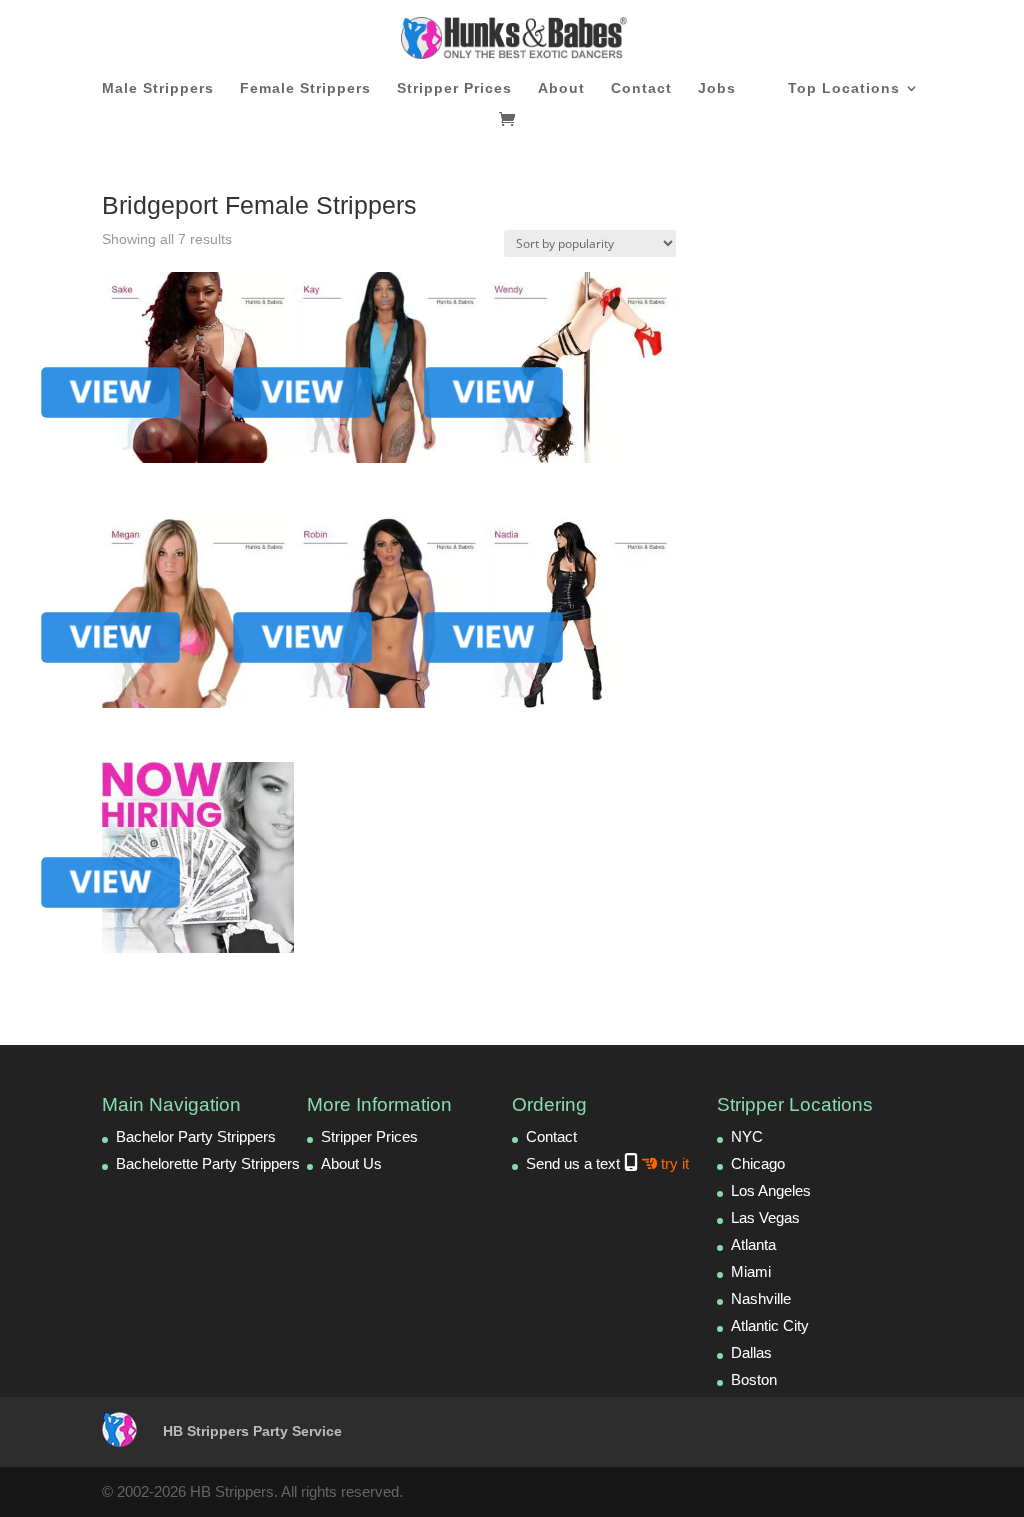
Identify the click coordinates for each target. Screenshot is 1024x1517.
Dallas (751, 1352)
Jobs (717, 88)
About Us (351, 1163)
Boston (754, 1379)
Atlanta (753, 1244)
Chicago (758, 1163)
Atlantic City (770, 1325)
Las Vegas (765, 1217)
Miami (751, 1271)
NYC (747, 1136)
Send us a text (607, 1163)
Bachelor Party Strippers (196, 1136)
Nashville (761, 1298)
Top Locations (844, 88)
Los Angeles (771, 1190)
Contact (641, 88)
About (561, 88)
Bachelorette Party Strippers (208, 1163)
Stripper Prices (454, 88)
